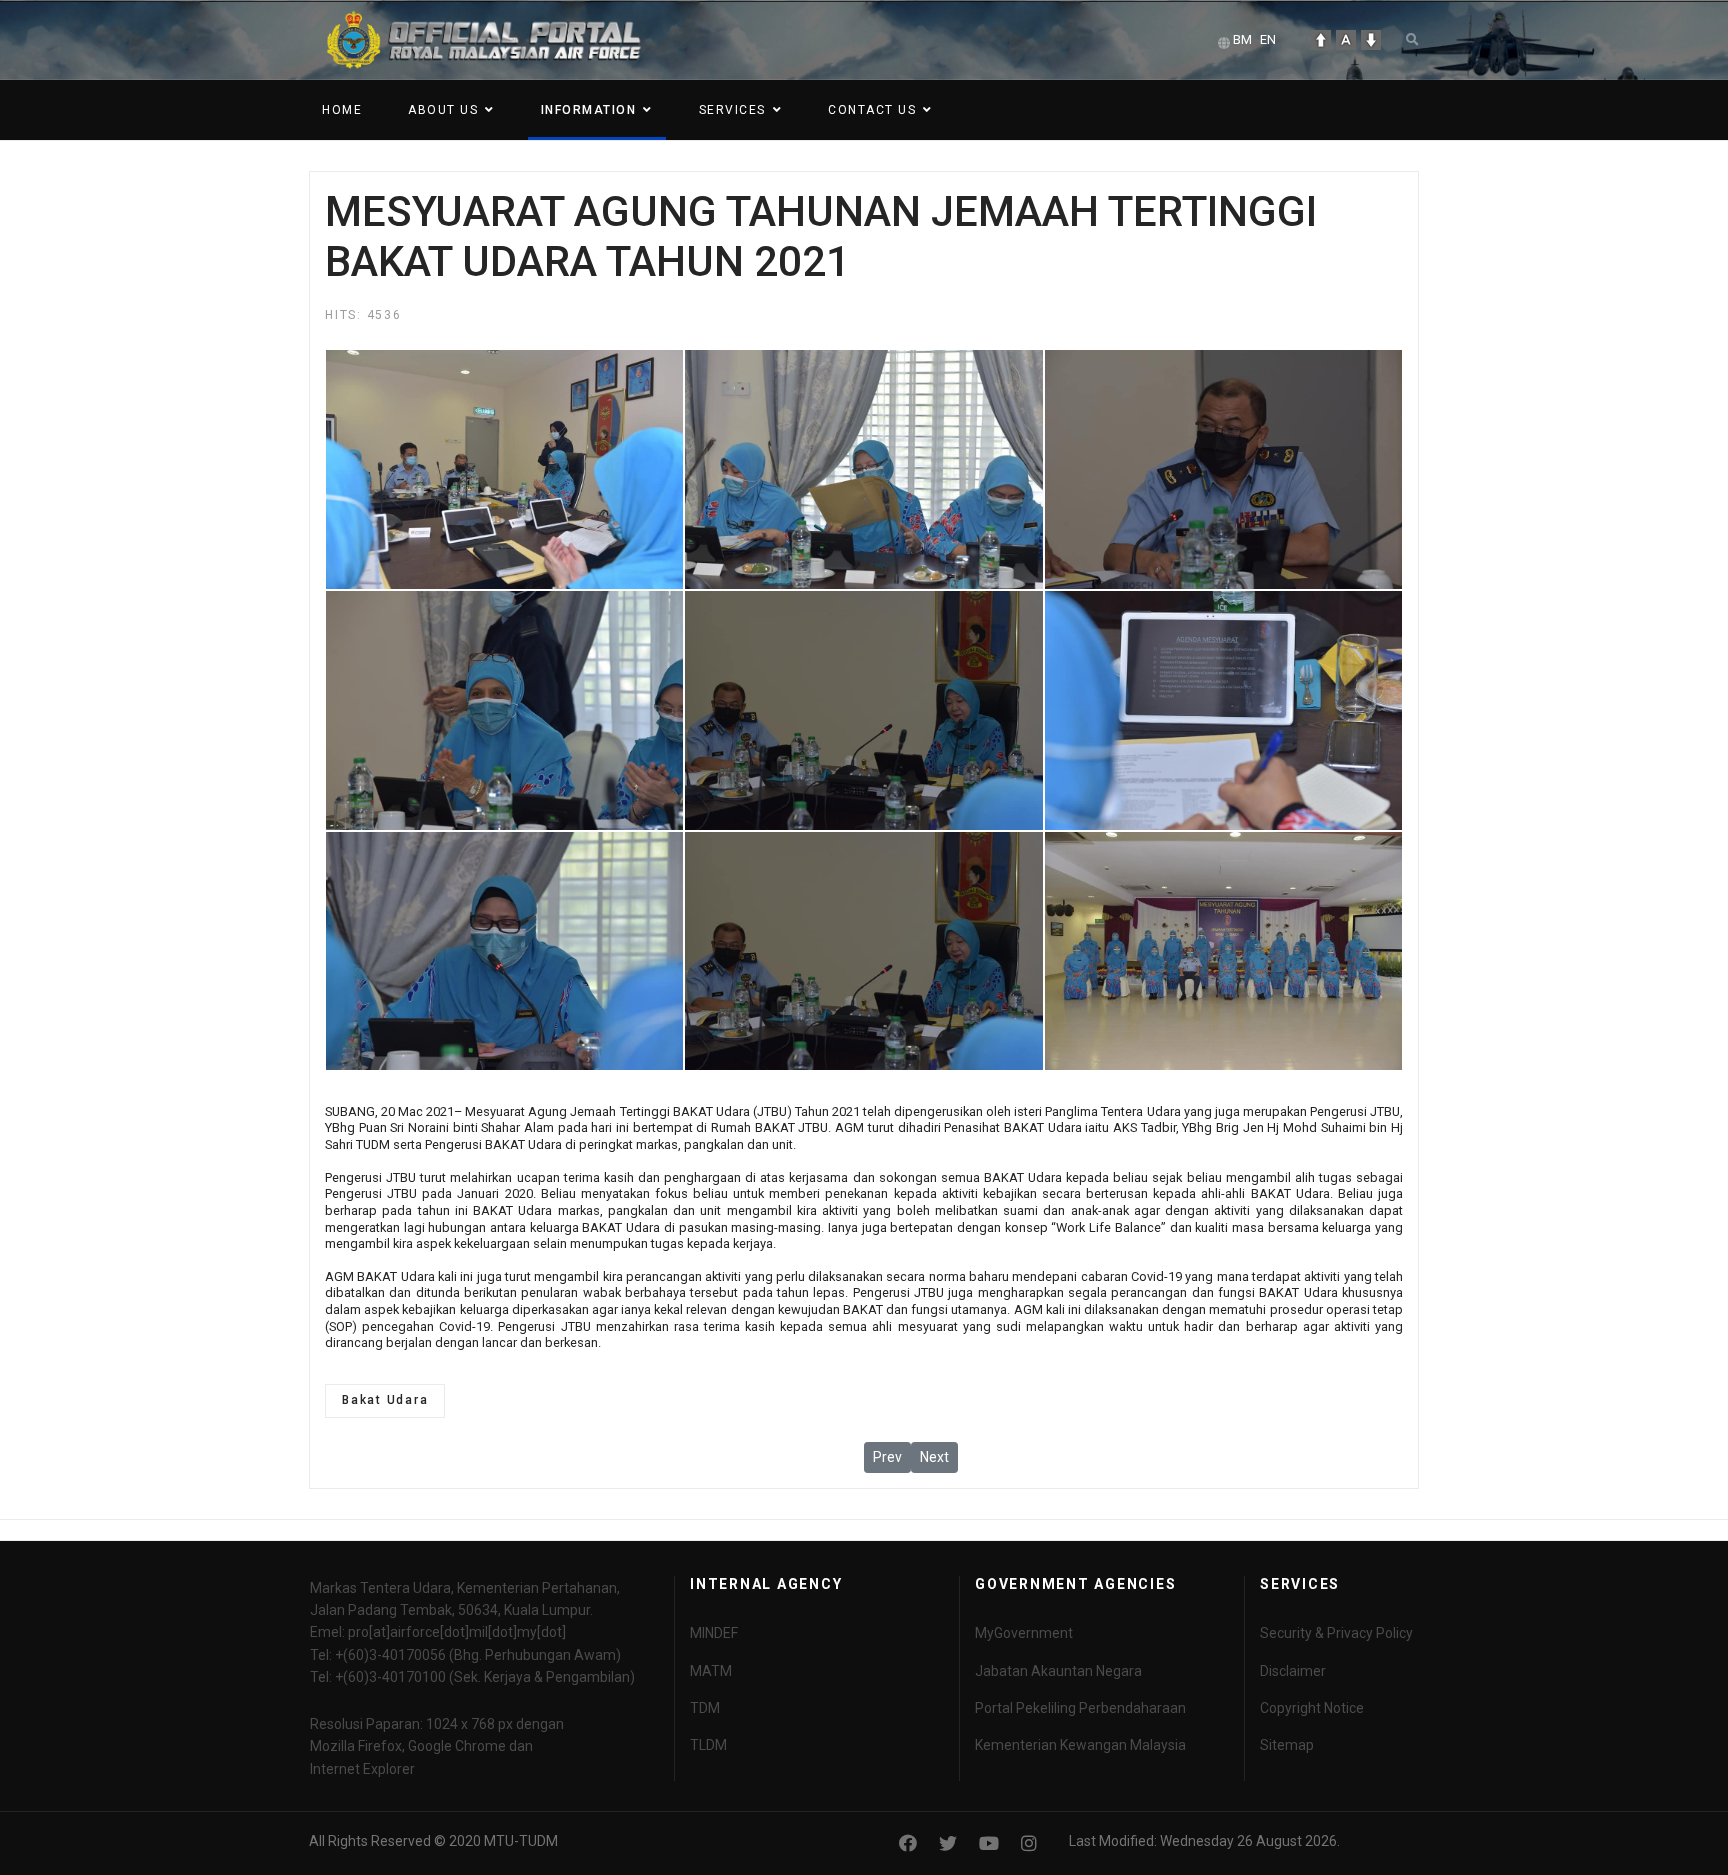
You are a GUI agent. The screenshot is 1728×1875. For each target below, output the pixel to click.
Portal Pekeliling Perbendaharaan (1080, 1708)
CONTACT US (872, 110)
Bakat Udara (385, 1400)
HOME (342, 110)
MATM (711, 1671)
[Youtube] (989, 1843)
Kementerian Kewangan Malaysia (1080, 1745)
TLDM (708, 1745)
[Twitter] (948, 1843)
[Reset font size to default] (1346, 40)
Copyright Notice (1312, 1708)
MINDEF (714, 1633)
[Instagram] (1029, 1843)
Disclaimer (1293, 1671)
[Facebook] (908, 1843)
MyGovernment (1024, 1633)
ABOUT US (443, 110)
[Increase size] (1321, 40)
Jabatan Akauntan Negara (1058, 1671)
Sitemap (1287, 1745)
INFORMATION (589, 110)
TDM (705, 1708)
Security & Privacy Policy (1336, 1633)
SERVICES (732, 110)
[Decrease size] (1371, 40)
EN (1268, 39)
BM (1242, 39)
